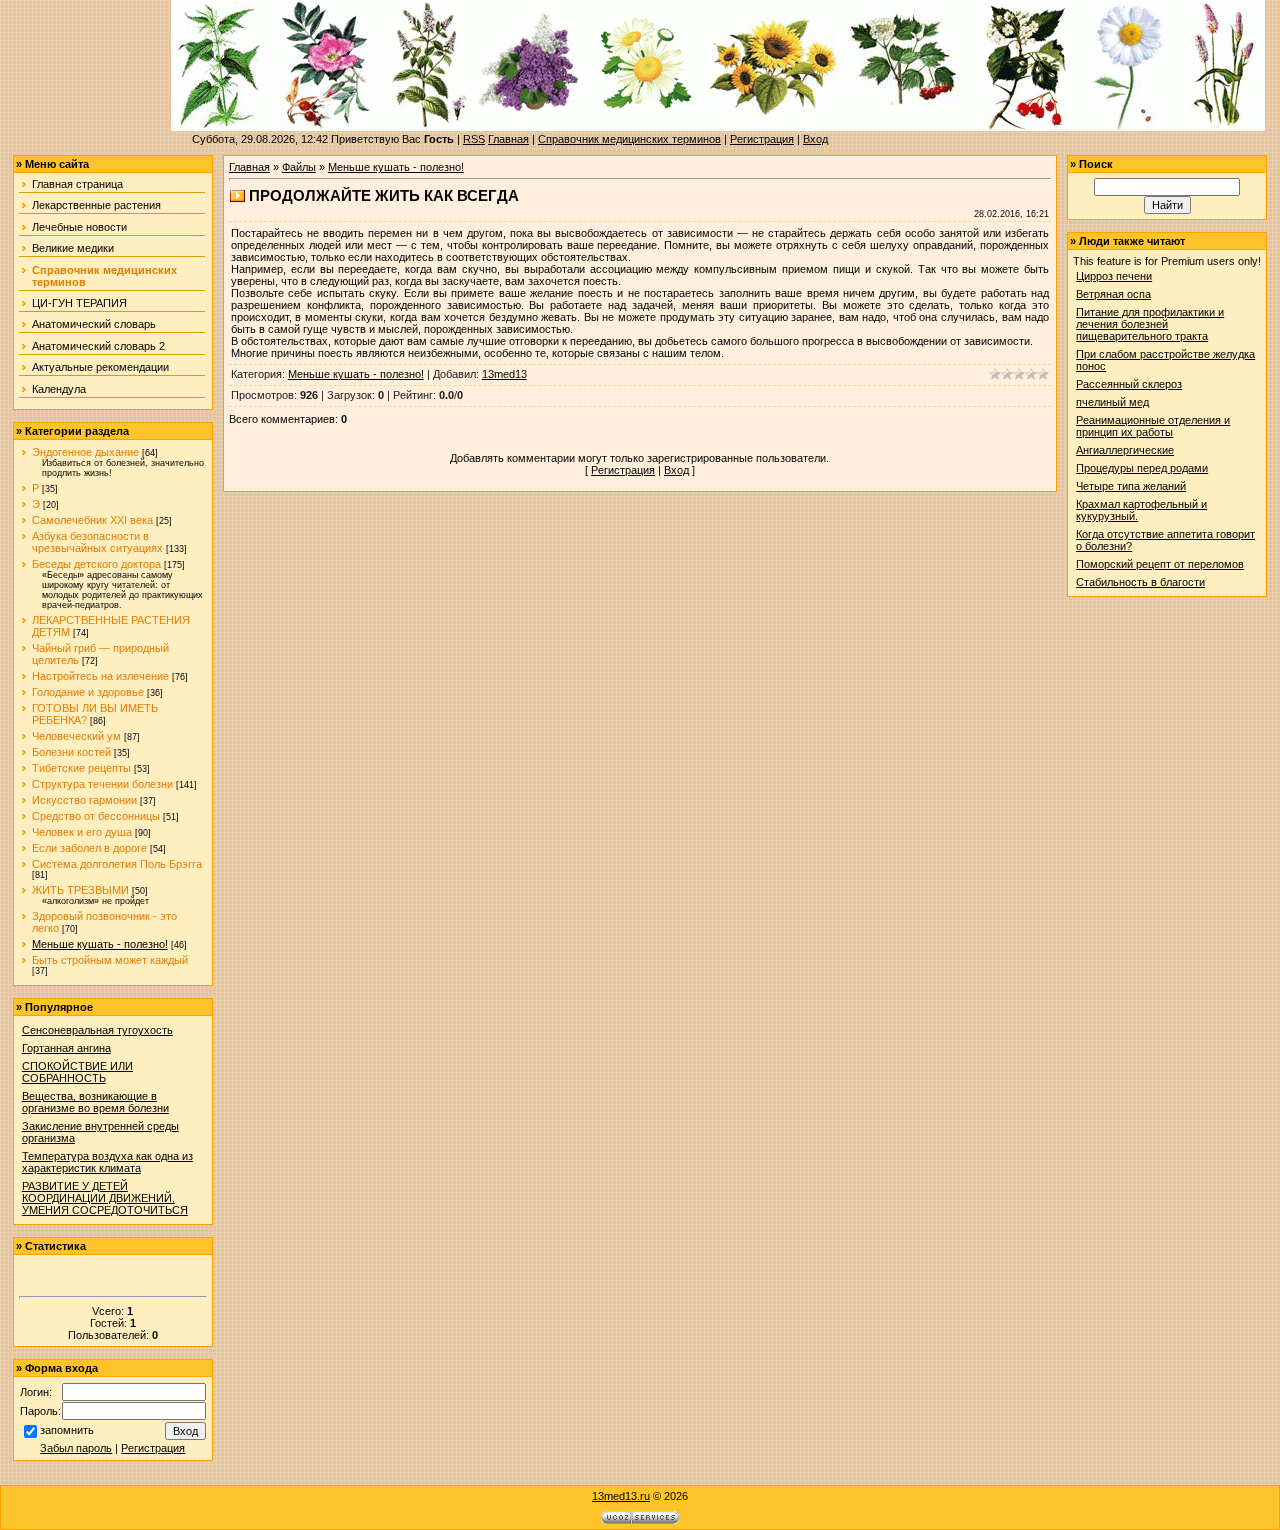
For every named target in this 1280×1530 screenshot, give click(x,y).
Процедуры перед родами (1142, 468)
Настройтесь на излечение (100, 676)
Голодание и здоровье (88, 692)
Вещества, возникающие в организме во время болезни (95, 1102)
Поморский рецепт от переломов (1160, 564)
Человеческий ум (76, 736)
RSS (474, 139)
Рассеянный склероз (1129, 384)
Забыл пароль (76, 1448)
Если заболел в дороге (89, 848)
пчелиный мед (1112, 402)
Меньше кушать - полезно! (100, 944)
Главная (508, 139)
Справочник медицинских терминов (629, 139)
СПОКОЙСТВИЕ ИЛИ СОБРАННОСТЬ (77, 1072)
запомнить (67, 1430)
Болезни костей (71, 752)
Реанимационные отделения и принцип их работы (1153, 426)
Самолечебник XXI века (92, 520)
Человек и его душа (82, 832)
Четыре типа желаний (1131, 486)
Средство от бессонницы (96, 816)
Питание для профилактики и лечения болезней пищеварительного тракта (1150, 324)
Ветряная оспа (1113, 294)
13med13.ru (621, 1496)
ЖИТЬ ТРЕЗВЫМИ (80, 890)
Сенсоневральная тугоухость (97, 1030)
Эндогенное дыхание (85, 452)
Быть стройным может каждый (110, 960)
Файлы (299, 167)
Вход (815, 139)
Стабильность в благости (1140, 582)
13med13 (504, 374)
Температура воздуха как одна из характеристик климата (107, 1162)
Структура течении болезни (102, 784)
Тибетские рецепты (81, 768)
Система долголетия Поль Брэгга (117, 864)
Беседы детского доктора (96, 564)
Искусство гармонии (84, 800)
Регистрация (762, 139)
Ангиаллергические (1125, 450)
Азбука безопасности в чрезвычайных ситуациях (97, 542)
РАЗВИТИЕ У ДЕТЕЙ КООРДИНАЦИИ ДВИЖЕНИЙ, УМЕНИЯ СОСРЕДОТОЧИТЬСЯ (105, 1198)
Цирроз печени (1114, 276)
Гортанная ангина (66, 1048)
